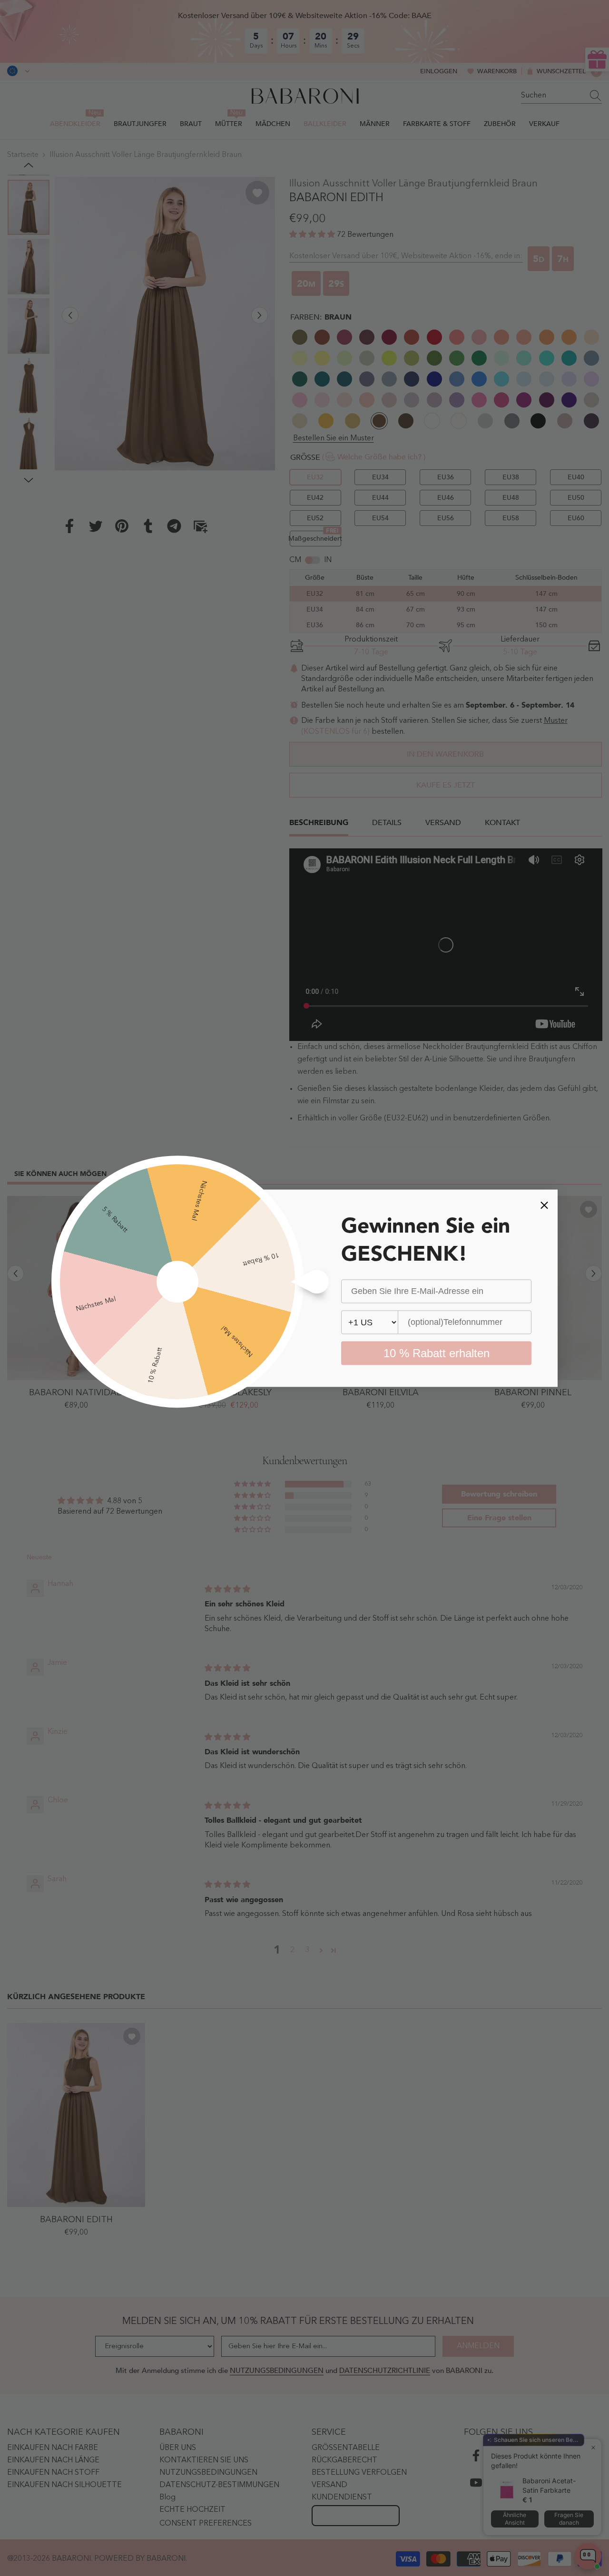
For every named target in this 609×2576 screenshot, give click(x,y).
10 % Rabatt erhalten (437, 1353)
